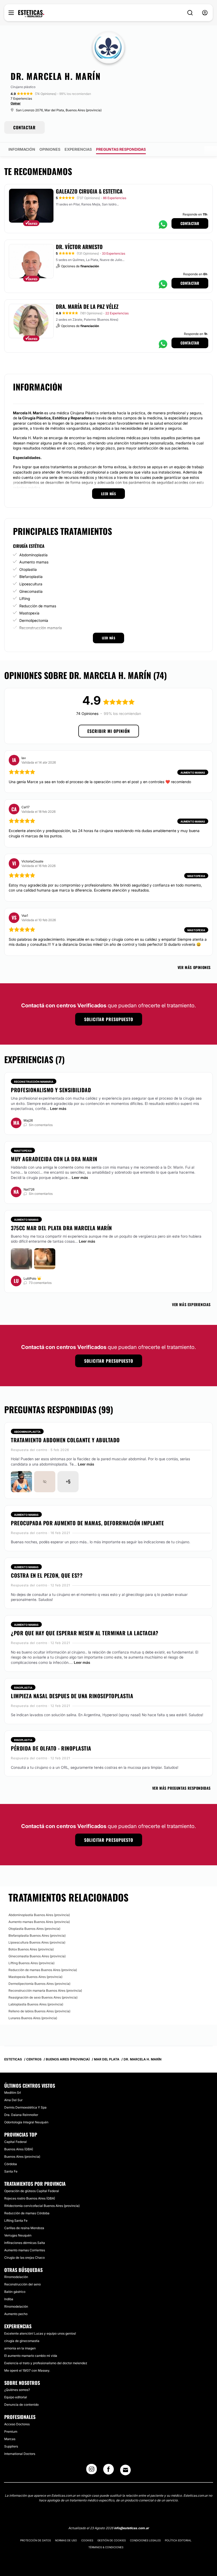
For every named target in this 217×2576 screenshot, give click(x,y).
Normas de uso (66, 2540)
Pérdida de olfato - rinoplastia (51, 1748)
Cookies (87, 2540)
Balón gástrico (15, 2292)
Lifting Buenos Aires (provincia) (31, 1963)
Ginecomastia (31, 591)
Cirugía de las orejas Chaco (24, 2258)
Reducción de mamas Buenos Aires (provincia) (43, 1970)
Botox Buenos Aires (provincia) (31, 1949)
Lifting (25, 598)
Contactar (190, 223)
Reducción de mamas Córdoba (27, 2213)
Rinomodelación (16, 2277)
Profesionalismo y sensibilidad (51, 1090)
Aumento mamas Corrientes (25, 2250)
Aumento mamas (34, 562)
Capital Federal (15, 2142)
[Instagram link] (92, 2471)
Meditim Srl (13, 2093)
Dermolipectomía (34, 620)
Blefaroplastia (31, 577)
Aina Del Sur (13, 2100)
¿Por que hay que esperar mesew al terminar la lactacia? (85, 1633)
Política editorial (178, 2540)
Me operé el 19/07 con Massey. (27, 2370)
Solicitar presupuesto (109, 1019)
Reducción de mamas (38, 606)
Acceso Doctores (17, 2424)
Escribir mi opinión (109, 731)
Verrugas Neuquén (18, 2235)
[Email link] (125, 2470)
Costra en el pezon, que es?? (47, 1575)
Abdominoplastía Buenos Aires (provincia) (39, 1915)
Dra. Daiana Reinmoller (21, 2115)
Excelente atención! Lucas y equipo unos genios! (40, 2333)
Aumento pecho (16, 2314)
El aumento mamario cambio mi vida (31, 2356)
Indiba (9, 2299)
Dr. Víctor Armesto (79, 247)
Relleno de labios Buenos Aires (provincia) (39, 2011)
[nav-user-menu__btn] (205, 13)
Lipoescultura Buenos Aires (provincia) (37, 1942)
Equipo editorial (16, 2397)
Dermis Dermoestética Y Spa (25, 2107)
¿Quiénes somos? (17, 2390)
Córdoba (11, 2164)
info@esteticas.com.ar (132, 2528)
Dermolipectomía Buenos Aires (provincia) (39, 1984)
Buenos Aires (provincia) (22, 2157)
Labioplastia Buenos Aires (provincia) (36, 2004)
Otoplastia (28, 569)
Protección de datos (35, 2540)
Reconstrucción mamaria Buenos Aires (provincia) (45, 1990)
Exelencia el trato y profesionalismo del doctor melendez (46, 2363)
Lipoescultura (31, 584)
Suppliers (11, 2446)
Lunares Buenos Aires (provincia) (33, 2018)
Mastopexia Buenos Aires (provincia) (35, 1977)
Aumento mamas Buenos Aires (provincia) (39, 1922)
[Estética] (31, 14)
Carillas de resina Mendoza (24, 2228)
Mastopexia (29, 613)
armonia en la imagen (20, 2348)
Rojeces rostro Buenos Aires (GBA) (30, 2198)
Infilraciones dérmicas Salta (25, 2243)
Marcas (10, 2439)
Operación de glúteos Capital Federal (32, 2191)
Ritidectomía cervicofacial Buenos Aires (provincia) (42, 2206)
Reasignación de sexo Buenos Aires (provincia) (43, 1997)
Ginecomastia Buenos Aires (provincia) (37, 1956)
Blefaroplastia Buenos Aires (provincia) (37, 1936)
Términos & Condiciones (106, 2547)
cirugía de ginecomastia (22, 2341)
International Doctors (20, 2454)
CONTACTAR (24, 127)
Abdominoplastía (33, 555)
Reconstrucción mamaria (41, 628)
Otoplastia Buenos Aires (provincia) (34, 1929)
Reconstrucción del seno (22, 2284)
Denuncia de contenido (21, 2405)
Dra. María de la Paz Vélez (87, 306)
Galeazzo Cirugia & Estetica (89, 191)
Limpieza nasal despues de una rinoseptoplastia (72, 1696)
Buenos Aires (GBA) (19, 2149)
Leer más (58, 1108)
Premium (11, 2432)
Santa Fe (11, 2171)
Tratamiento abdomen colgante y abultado (65, 1440)
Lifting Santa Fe (16, 2221)
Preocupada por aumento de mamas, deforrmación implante (87, 1523)
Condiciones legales (145, 2540)
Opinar (16, 103)
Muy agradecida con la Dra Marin (54, 1159)
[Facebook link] (108, 2471)
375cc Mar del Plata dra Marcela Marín (61, 1228)
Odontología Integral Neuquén (26, 2122)
